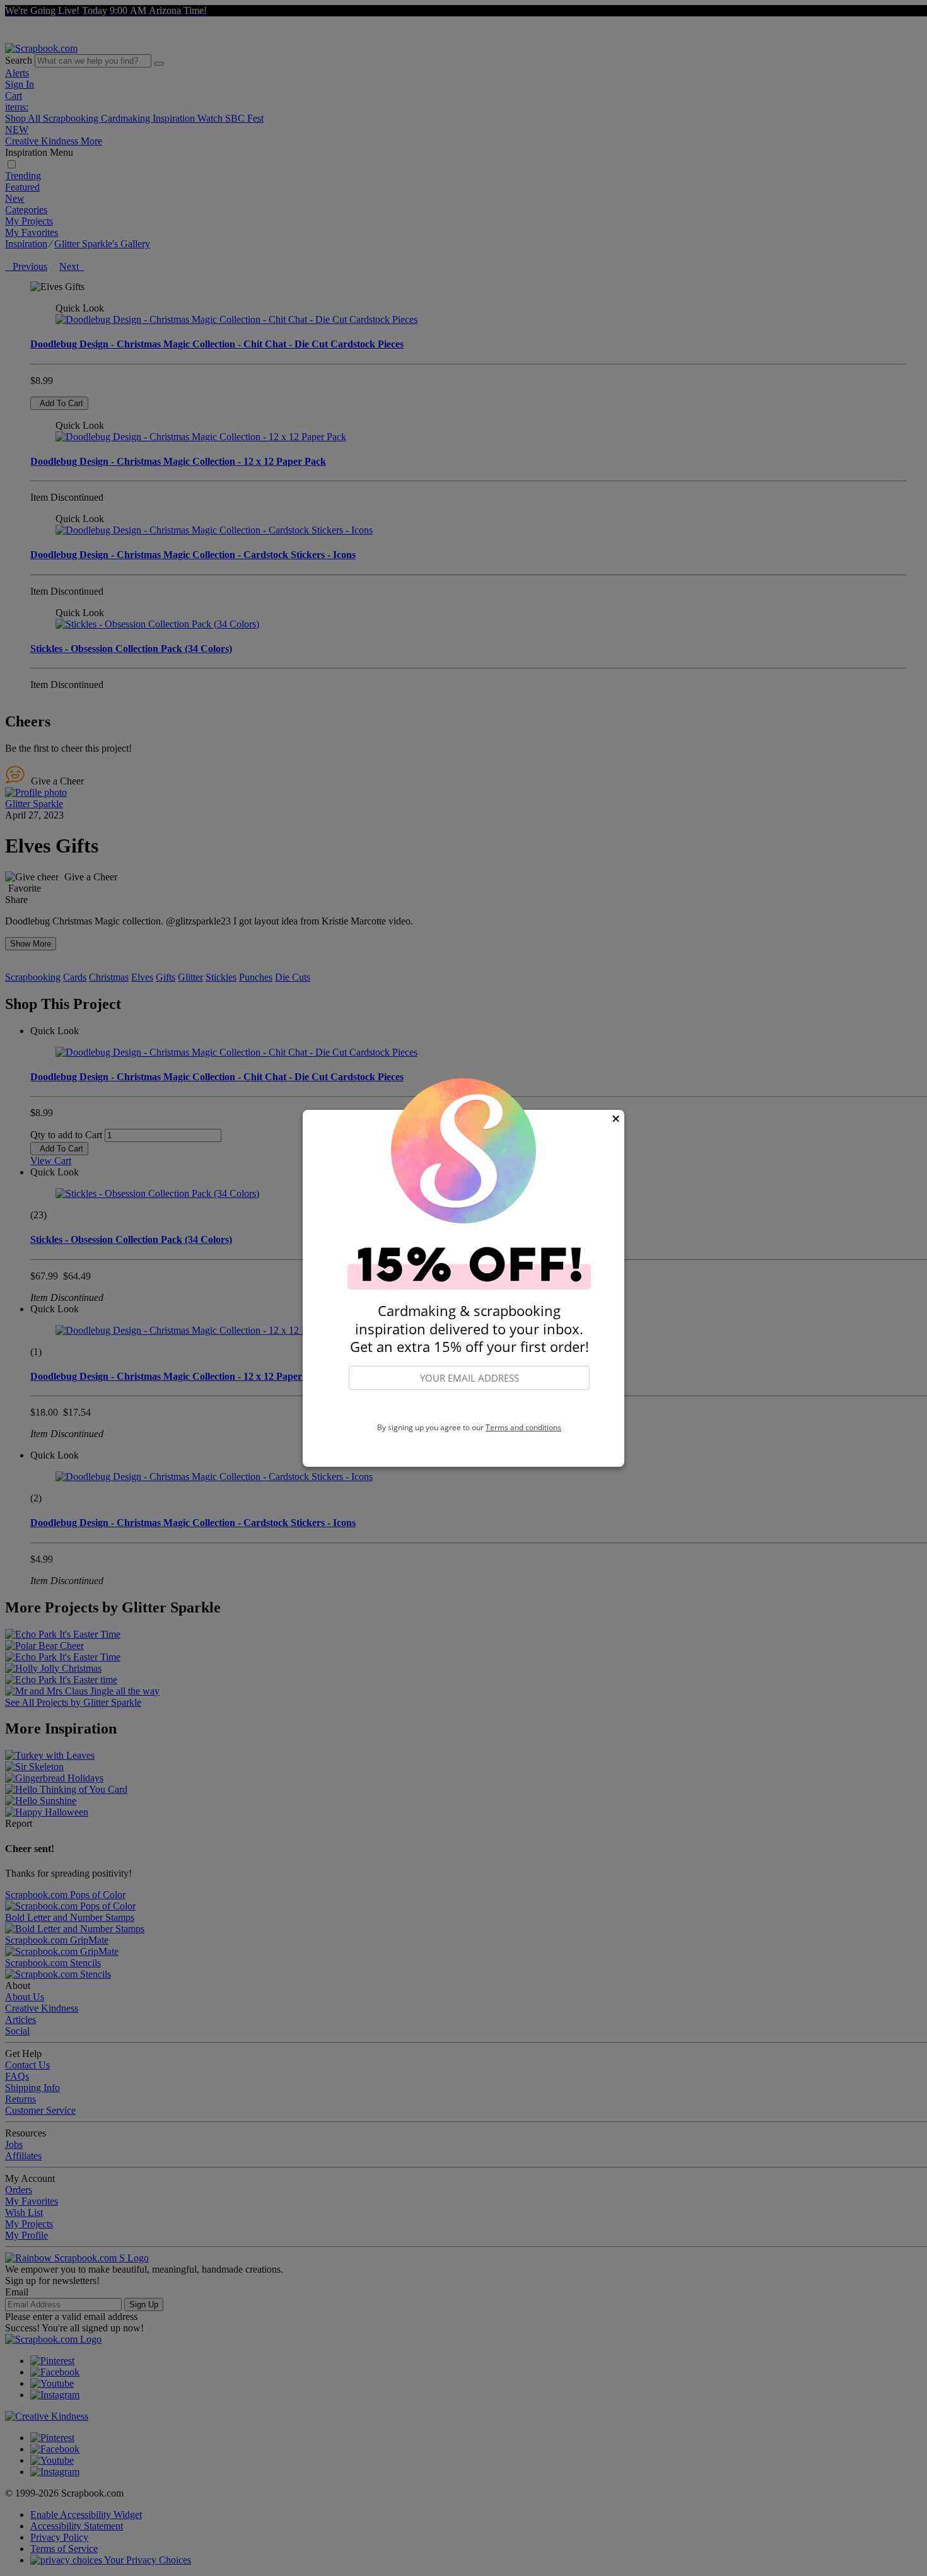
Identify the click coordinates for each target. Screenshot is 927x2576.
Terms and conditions (523, 1427)
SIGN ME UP (469, 1406)
